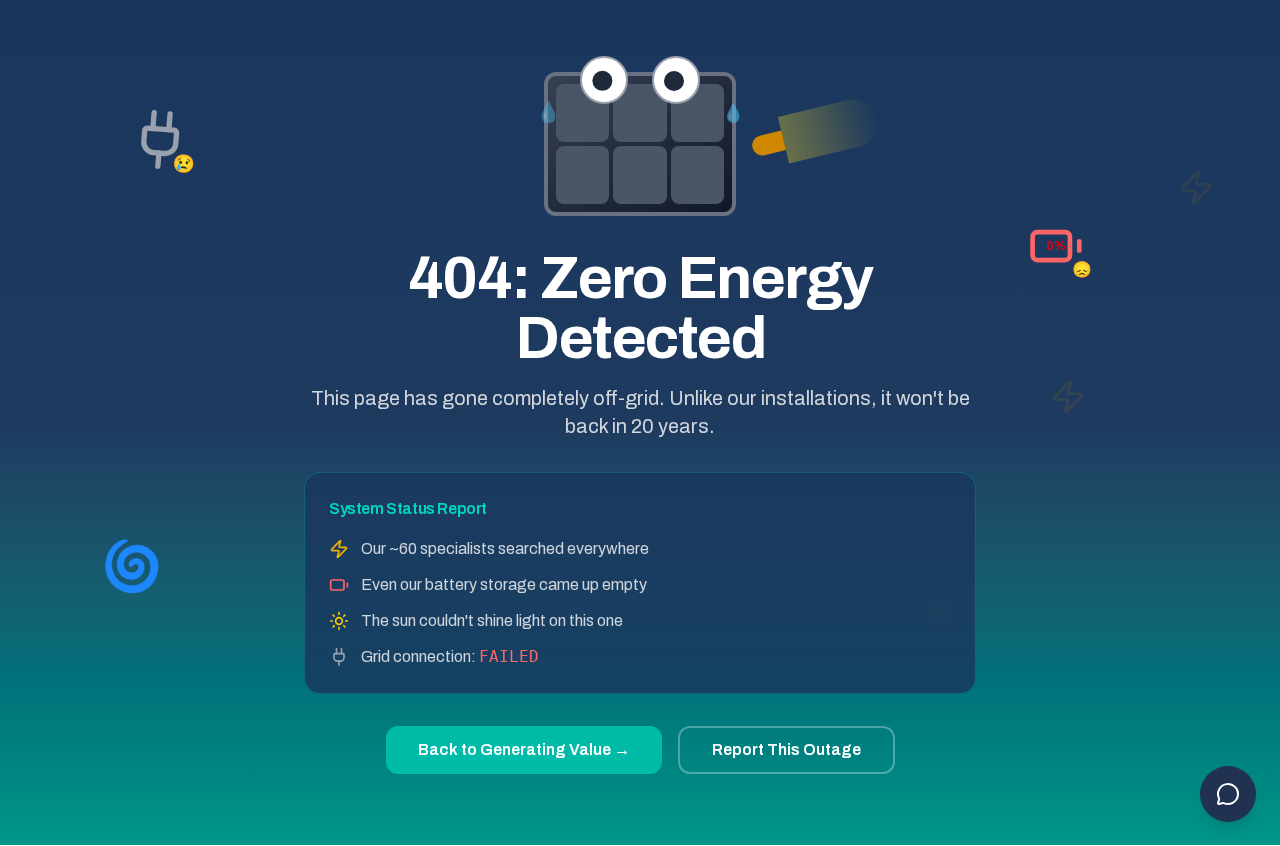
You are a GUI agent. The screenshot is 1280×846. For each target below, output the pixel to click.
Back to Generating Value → (524, 749)
